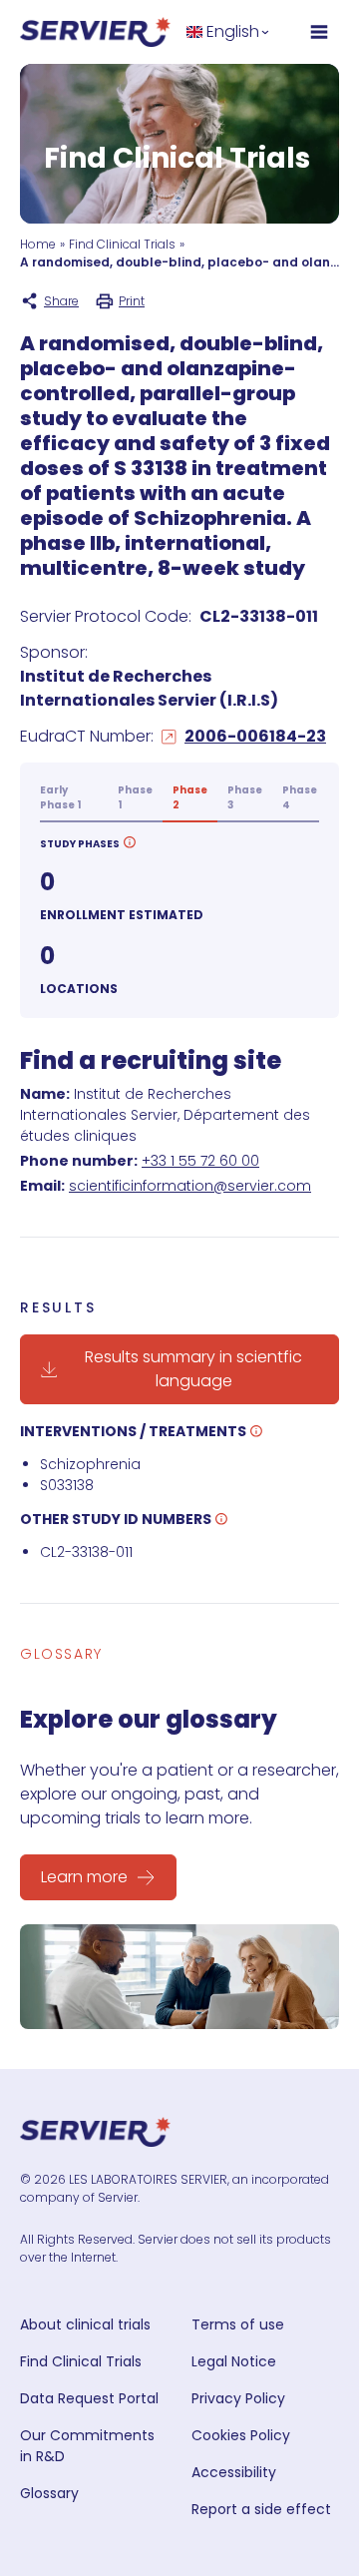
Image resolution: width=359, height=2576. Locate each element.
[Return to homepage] (95, 32)
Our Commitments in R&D (87, 2446)
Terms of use (238, 2324)
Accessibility (234, 2472)
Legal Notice (234, 2361)
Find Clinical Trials (122, 244)
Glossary (49, 2493)
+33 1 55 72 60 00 (200, 1161)
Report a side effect (261, 2509)
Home (38, 244)
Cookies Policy (241, 2435)
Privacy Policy (238, 2398)
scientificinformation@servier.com (190, 1186)
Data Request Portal (89, 2398)
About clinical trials (85, 2324)
